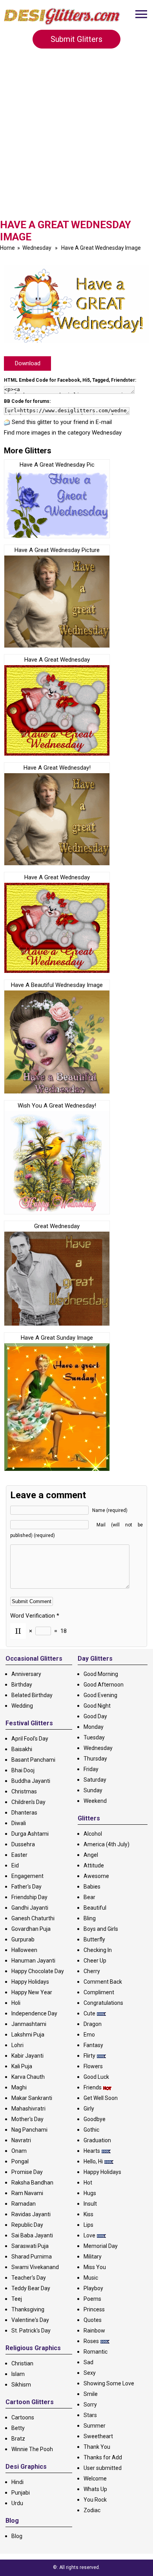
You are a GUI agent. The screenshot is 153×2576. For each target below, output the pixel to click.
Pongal (20, 2161)
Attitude (94, 1865)
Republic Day (27, 2225)
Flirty (89, 2056)
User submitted (103, 2468)
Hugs (90, 2193)
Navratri (21, 2140)
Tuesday (94, 1737)
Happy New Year (32, 1992)
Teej (17, 2299)
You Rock (95, 2500)
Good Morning (101, 1674)
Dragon (93, 2024)
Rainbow (94, 2331)
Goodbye (95, 2119)
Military (93, 2257)
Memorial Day (101, 2246)
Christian (22, 2363)
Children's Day (28, 1802)
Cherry (92, 1971)
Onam (19, 2151)
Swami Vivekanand (35, 2267)
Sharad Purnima (32, 2257)
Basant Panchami (33, 1760)
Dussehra (23, 1844)
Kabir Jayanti (27, 2056)
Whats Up (95, 2489)
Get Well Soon (101, 2098)
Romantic (96, 2352)
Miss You (95, 2267)
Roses (91, 2341)
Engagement (27, 1876)
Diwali (19, 1823)
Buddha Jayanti (31, 1781)
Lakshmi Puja (28, 2035)
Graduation (97, 2140)
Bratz (18, 2439)
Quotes (93, 2320)
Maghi (19, 2087)
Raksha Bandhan (32, 2183)
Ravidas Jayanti (31, 2214)
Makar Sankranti (32, 2098)
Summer (95, 2426)
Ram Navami (27, 2193)
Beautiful (95, 1908)
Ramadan (24, 2204)
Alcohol (93, 1834)
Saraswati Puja (30, 2246)
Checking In (98, 1950)
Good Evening (100, 1695)
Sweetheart (98, 2436)
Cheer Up (95, 1961)
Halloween (24, 1950)
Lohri (17, 2045)
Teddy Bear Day (31, 2288)
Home (7, 248)
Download (28, 363)
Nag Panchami (29, 2130)
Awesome (96, 1876)
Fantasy (93, 2045)
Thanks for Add (103, 2457)
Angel (91, 1855)
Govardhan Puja (31, 1929)
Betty (18, 2428)
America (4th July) (107, 1844)
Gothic (91, 2130)
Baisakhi (22, 1749)
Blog (17, 2536)
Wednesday (37, 248)
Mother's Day (27, 2119)
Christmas (24, 1791)
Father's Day (26, 1887)
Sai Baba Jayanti (32, 2235)
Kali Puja (22, 2066)
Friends (93, 2087)
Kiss (88, 2214)
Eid (15, 1865)
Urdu (17, 2503)
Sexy (90, 2373)
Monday (94, 1727)
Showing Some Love (109, 2383)
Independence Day (34, 2013)
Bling (90, 1918)
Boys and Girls (101, 1929)
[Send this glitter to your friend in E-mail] (7, 422)
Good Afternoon (104, 1685)
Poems (92, 2299)
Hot (88, 2183)
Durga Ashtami (30, 1834)
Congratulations (103, 2003)
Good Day (95, 1716)
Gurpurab (23, 1939)
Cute (89, 2013)
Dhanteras (24, 1813)
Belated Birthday (32, 1695)
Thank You (97, 2447)
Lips (88, 2225)
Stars (90, 2415)
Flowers (93, 2066)
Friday (91, 1769)
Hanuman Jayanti (33, 1961)
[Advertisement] (76, 139)
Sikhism (21, 2385)
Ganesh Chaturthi (33, 1918)
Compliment (99, 1992)
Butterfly (94, 1939)
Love (89, 2235)
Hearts (92, 2151)
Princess (94, 2309)
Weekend (95, 1801)
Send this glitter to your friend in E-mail (62, 422)
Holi (16, 2003)
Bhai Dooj (23, 1770)
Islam (18, 2374)
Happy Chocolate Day (38, 1971)
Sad (88, 2362)
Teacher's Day (29, 2278)
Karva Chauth (28, 2077)
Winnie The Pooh (32, 2449)
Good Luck (96, 2077)
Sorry (90, 2405)
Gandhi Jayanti (30, 1908)
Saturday (95, 1780)
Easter (19, 1855)
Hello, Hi (93, 2161)
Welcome (95, 2479)
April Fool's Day (30, 1739)
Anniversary (26, 1674)
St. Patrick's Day (31, 2331)
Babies (92, 1887)
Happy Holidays (30, 1982)
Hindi (17, 2482)
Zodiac (92, 2510)
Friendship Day (29, 1897)
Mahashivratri (28, 2109)
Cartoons (23, 2417)
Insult (90, 2204)
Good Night (97, 1706)
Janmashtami (29, 2024)
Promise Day (27, 2172)
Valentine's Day (30, 2320)
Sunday (93, 1790)
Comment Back (103, 1982)
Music (91, 2278)
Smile (91, 2394)
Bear (89, 1897)
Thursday (95, 1759)
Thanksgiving (28, 2309)
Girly (89, 2109)
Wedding (22, 1706)
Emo (89, 2035)
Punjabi (21, 2493)
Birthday (22, 1685)
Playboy (93, 2288)
